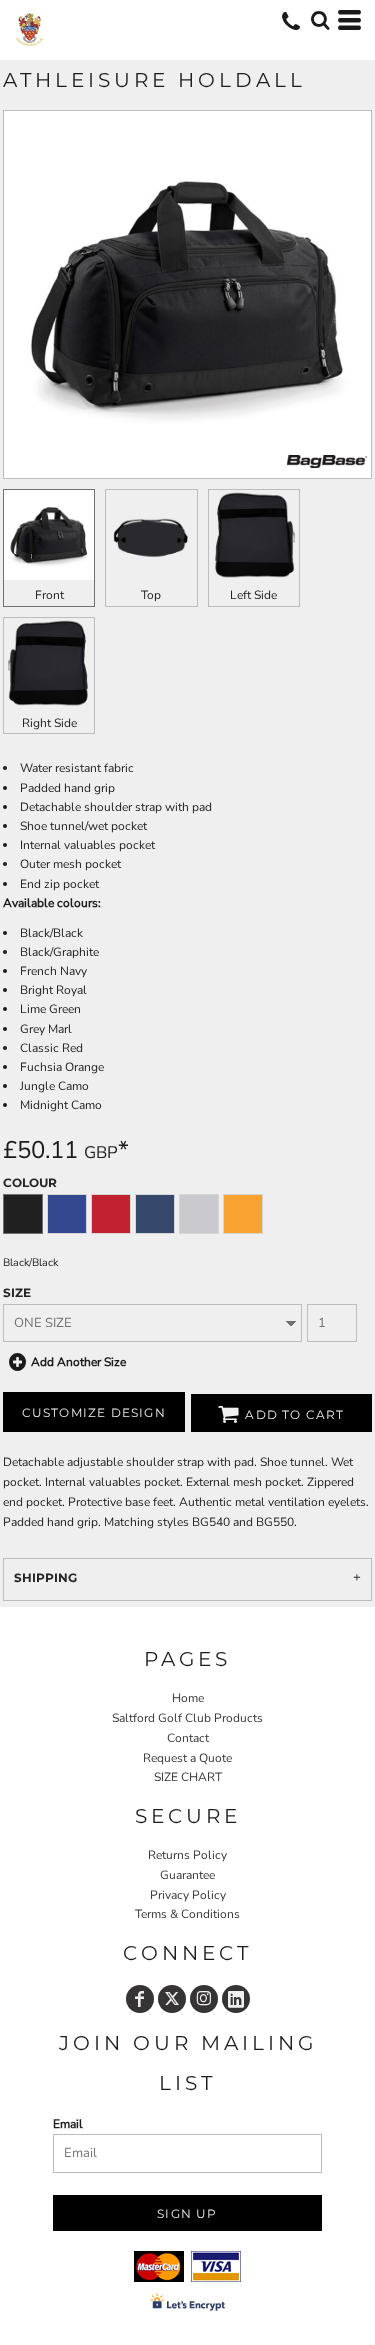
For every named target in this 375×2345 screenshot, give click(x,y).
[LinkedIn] (236, 1999)
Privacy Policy (188, 1895)
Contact (188, 1738)
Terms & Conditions (187, 1914)
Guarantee (187, 1875)
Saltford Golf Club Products (187, 1718)
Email (68, 2124)
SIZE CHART (188, 1777)
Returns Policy (187, 1855)
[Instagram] (204, 1999)
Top (151, 595)
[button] (320, 20)
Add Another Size (78, 1362)
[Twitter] (172, 1999)
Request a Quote (187, 1758)
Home (188, 1698)
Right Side (49, 723)
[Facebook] (140, 1999)
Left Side (253, 595)
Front (49, 595)
